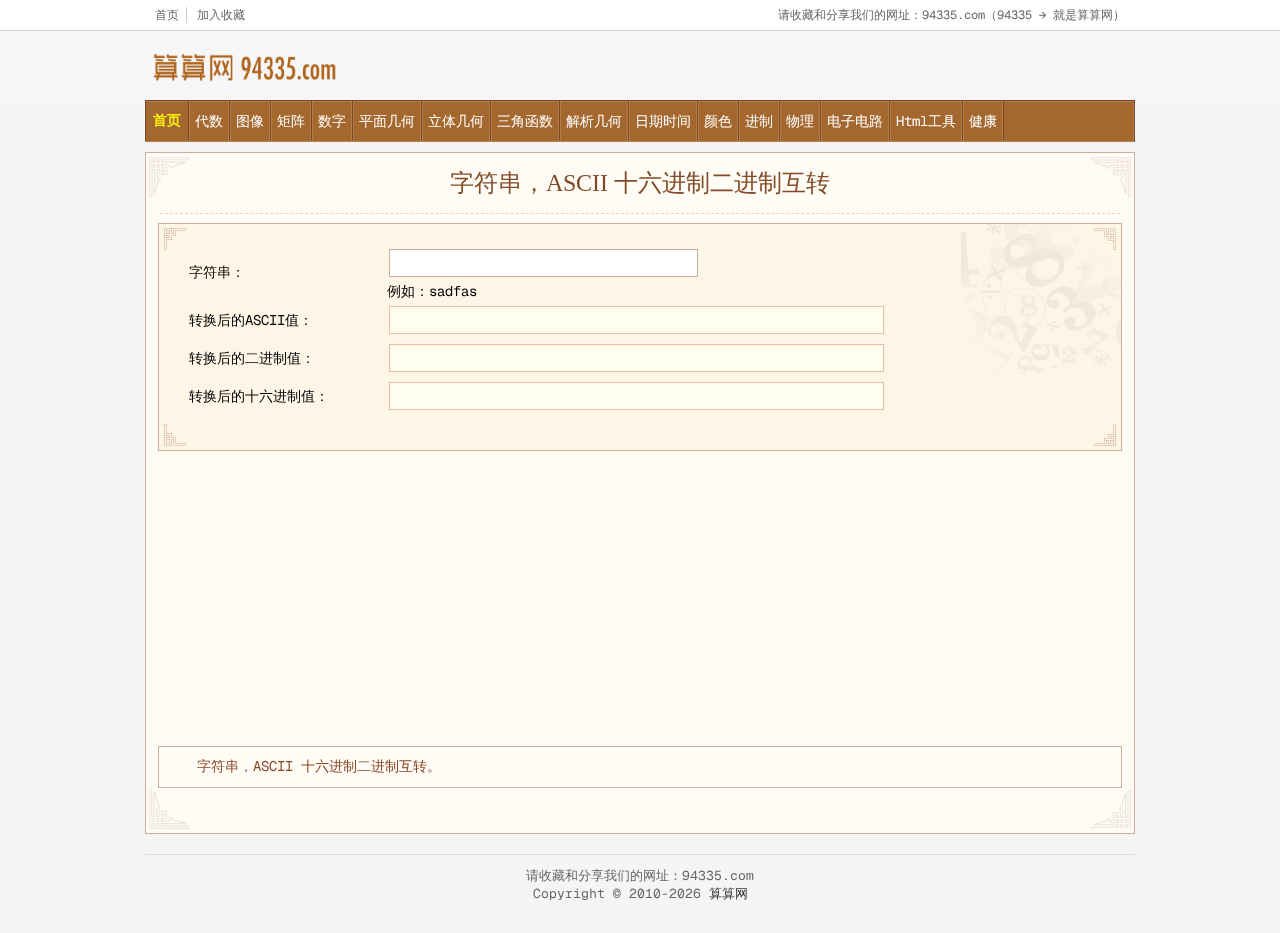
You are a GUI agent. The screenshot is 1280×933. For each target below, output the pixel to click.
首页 (167, 15)
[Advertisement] (640, 596)
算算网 (728, 893)
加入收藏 (221, 15)
